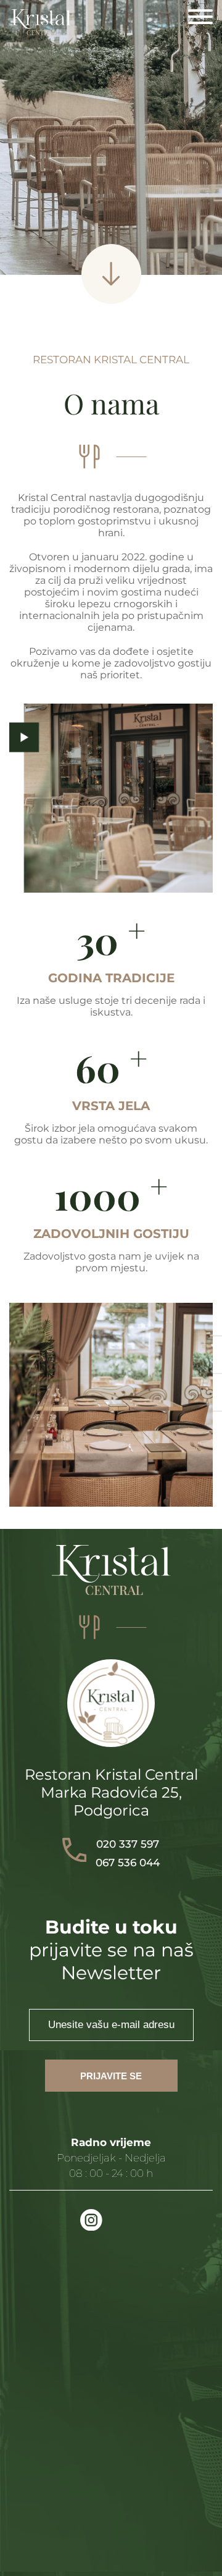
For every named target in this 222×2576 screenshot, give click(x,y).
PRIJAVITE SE (111, 2076)
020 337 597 (128, 1844)
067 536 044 (128, 1863)
